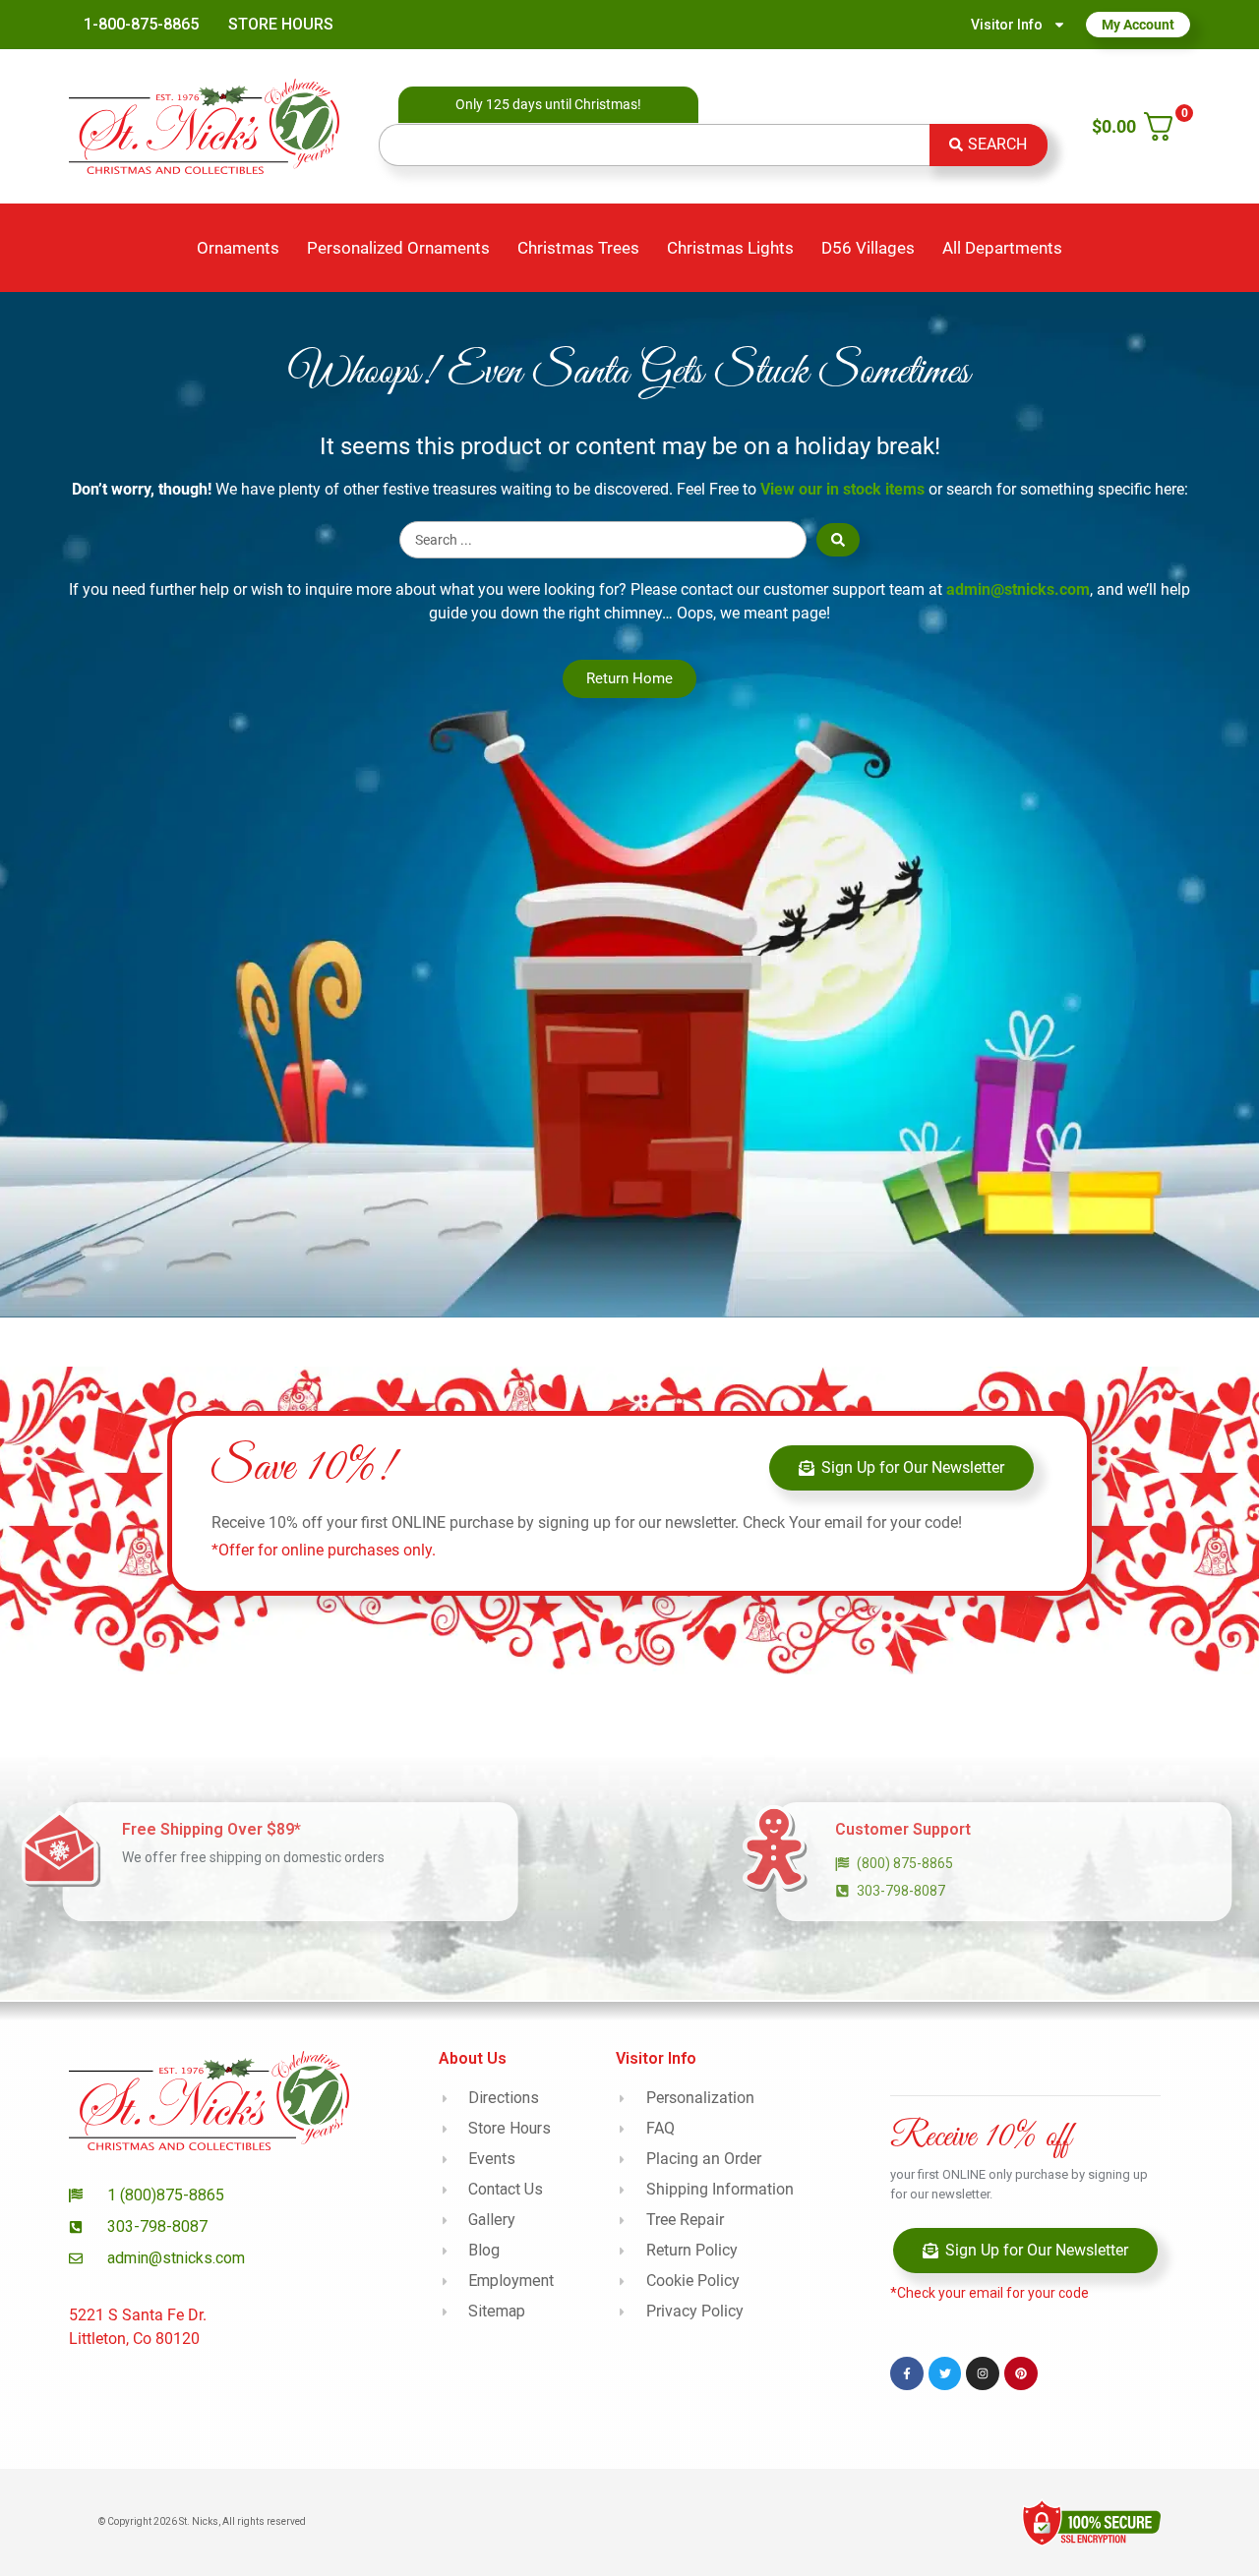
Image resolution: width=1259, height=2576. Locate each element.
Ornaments (238, 248)
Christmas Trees (578, 248)
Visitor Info (1007, 25)
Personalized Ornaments (398, 248)
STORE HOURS (281, 24)
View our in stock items (842, 489)
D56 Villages (868, 248)
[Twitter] (945, 2373)
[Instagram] (983, 2373)
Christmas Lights (730, 248)
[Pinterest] (1021, 2373)
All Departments (1002, 248)
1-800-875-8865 (141, 24)
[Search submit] (838, 540)
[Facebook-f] (907, 2373)
